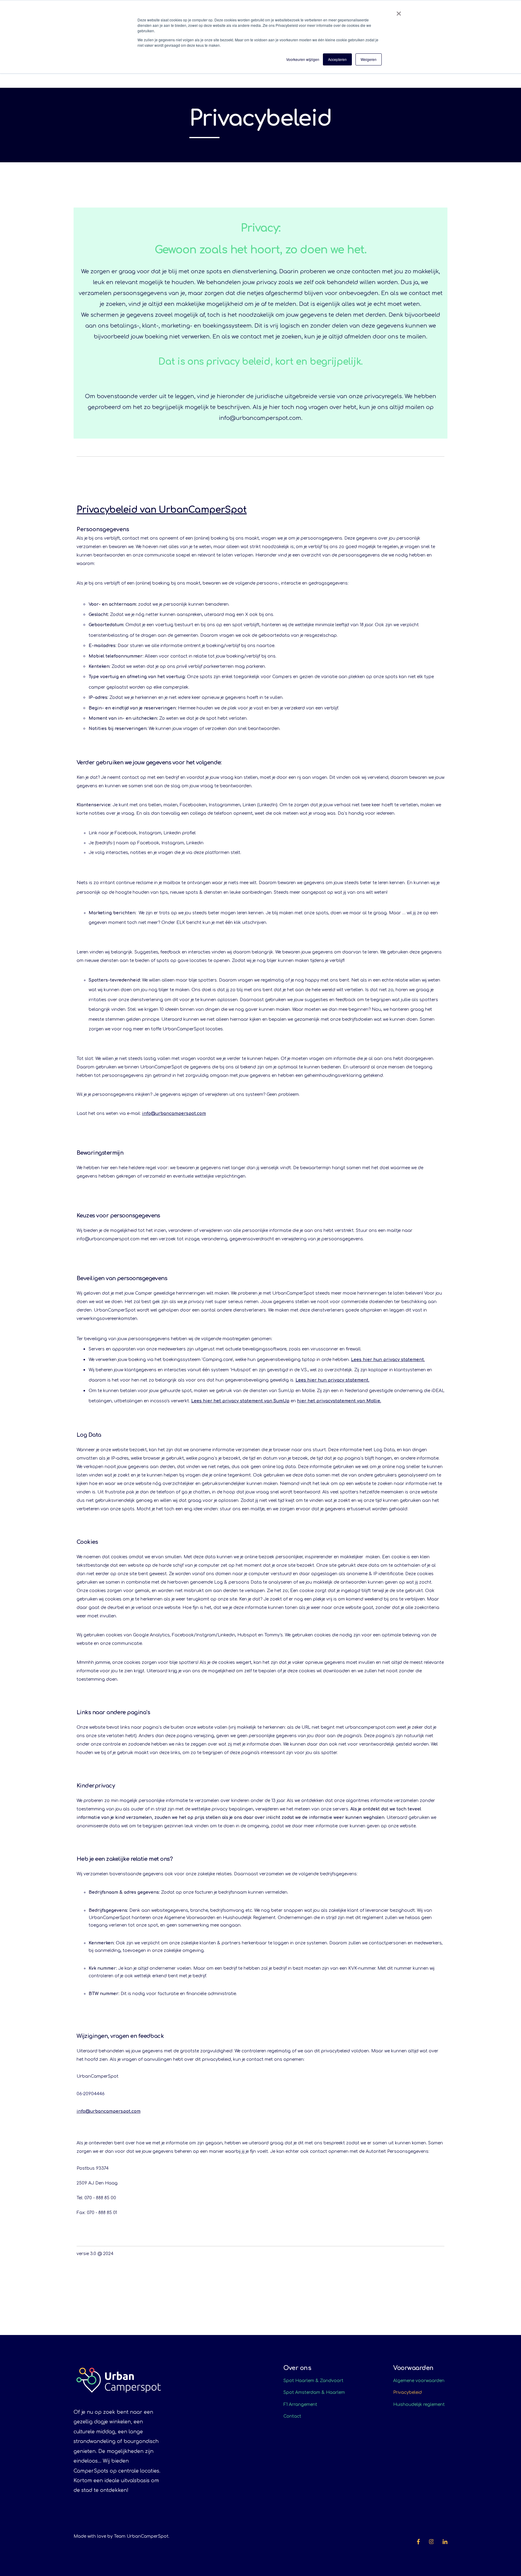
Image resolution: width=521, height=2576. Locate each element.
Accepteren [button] (337, 59)
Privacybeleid (407, 2392)
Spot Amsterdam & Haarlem (314, 2392)
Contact (292, 2416)
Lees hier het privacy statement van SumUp (240, 1401)
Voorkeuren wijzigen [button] (303, 59)
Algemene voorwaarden (419, 2381)
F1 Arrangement (300, 2405)
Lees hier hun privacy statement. (388, 1360)
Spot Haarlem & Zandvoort (313, 2381)
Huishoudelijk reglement (419, 2405)
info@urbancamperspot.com (174, 1114)
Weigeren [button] (369, 59)
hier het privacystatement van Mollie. (339, 1401)
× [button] (399, 11)
